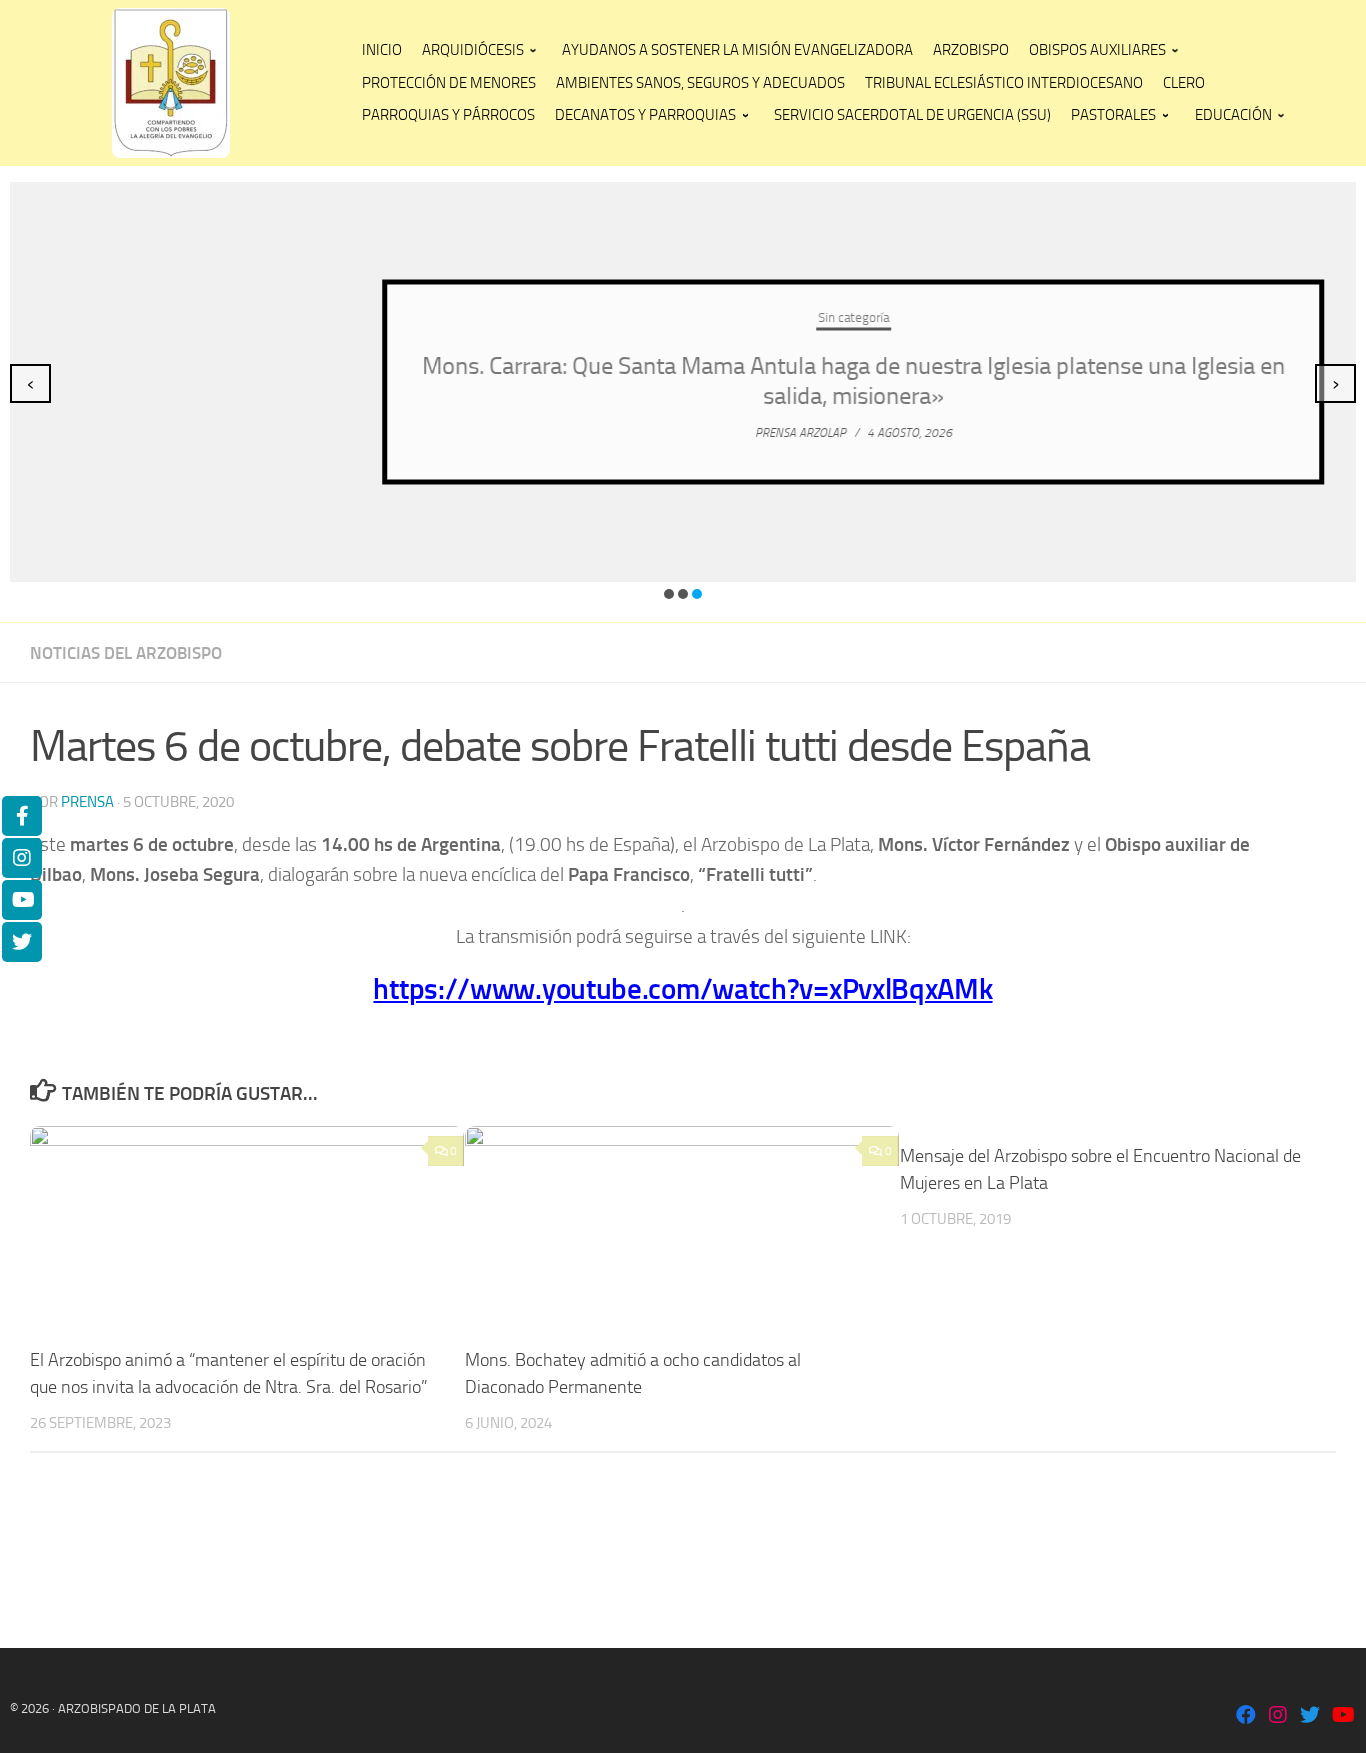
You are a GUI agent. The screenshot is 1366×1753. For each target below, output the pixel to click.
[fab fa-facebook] (1246, 1716)
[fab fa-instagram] (1278, 1716)
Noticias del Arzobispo (126, 653)
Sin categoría (683, 317)
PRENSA (87, 802)
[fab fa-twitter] (1310, 1716)
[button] (669, 594)
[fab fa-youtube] (1342, 1716)
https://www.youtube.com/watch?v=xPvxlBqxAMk (682, 989)
